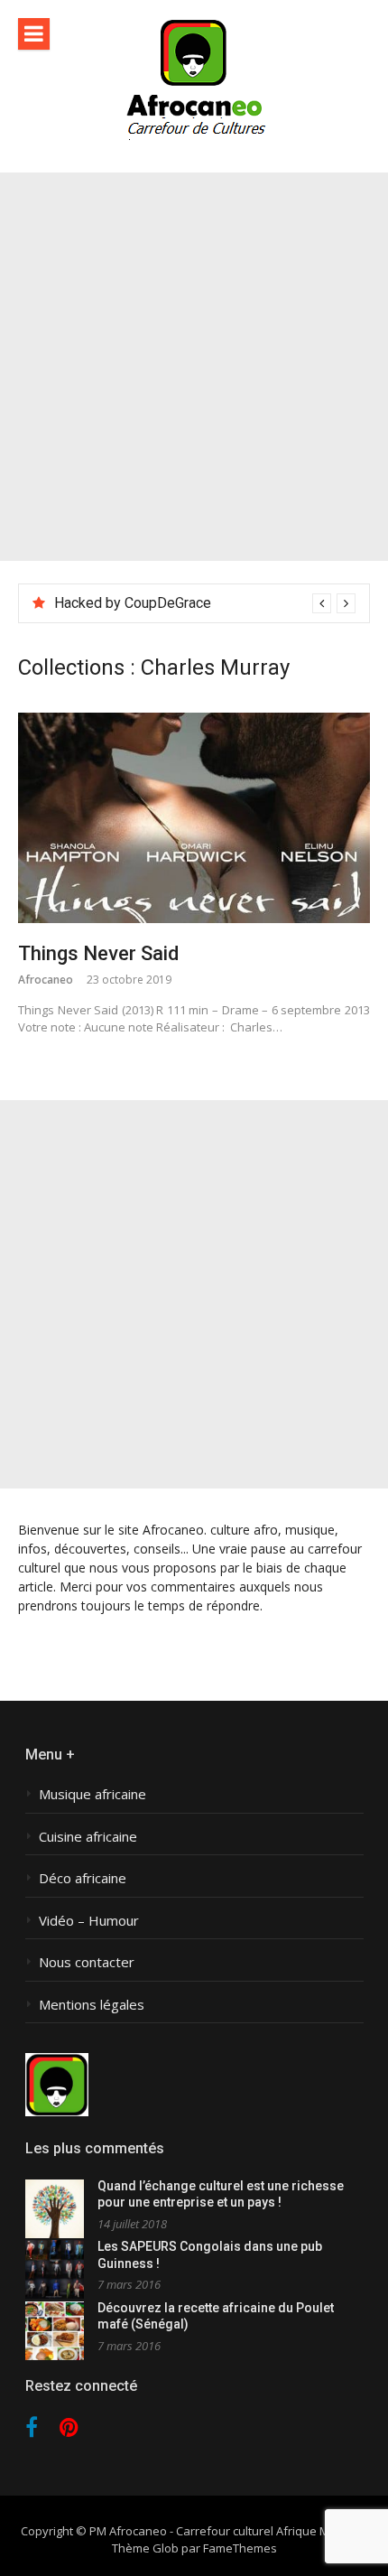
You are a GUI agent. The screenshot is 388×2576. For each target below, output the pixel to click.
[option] (205, 603)
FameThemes (240, 2548)
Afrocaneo (46, 980)
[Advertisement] (194, 367)
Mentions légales (92, 2005)
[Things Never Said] (194, 818)
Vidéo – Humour (89, 1921)
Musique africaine (92, 1794)
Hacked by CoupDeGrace (133, 603)
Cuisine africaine (88, 1837)
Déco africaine (83, 1878)
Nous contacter (87, 1962)
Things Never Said (98, 953)
